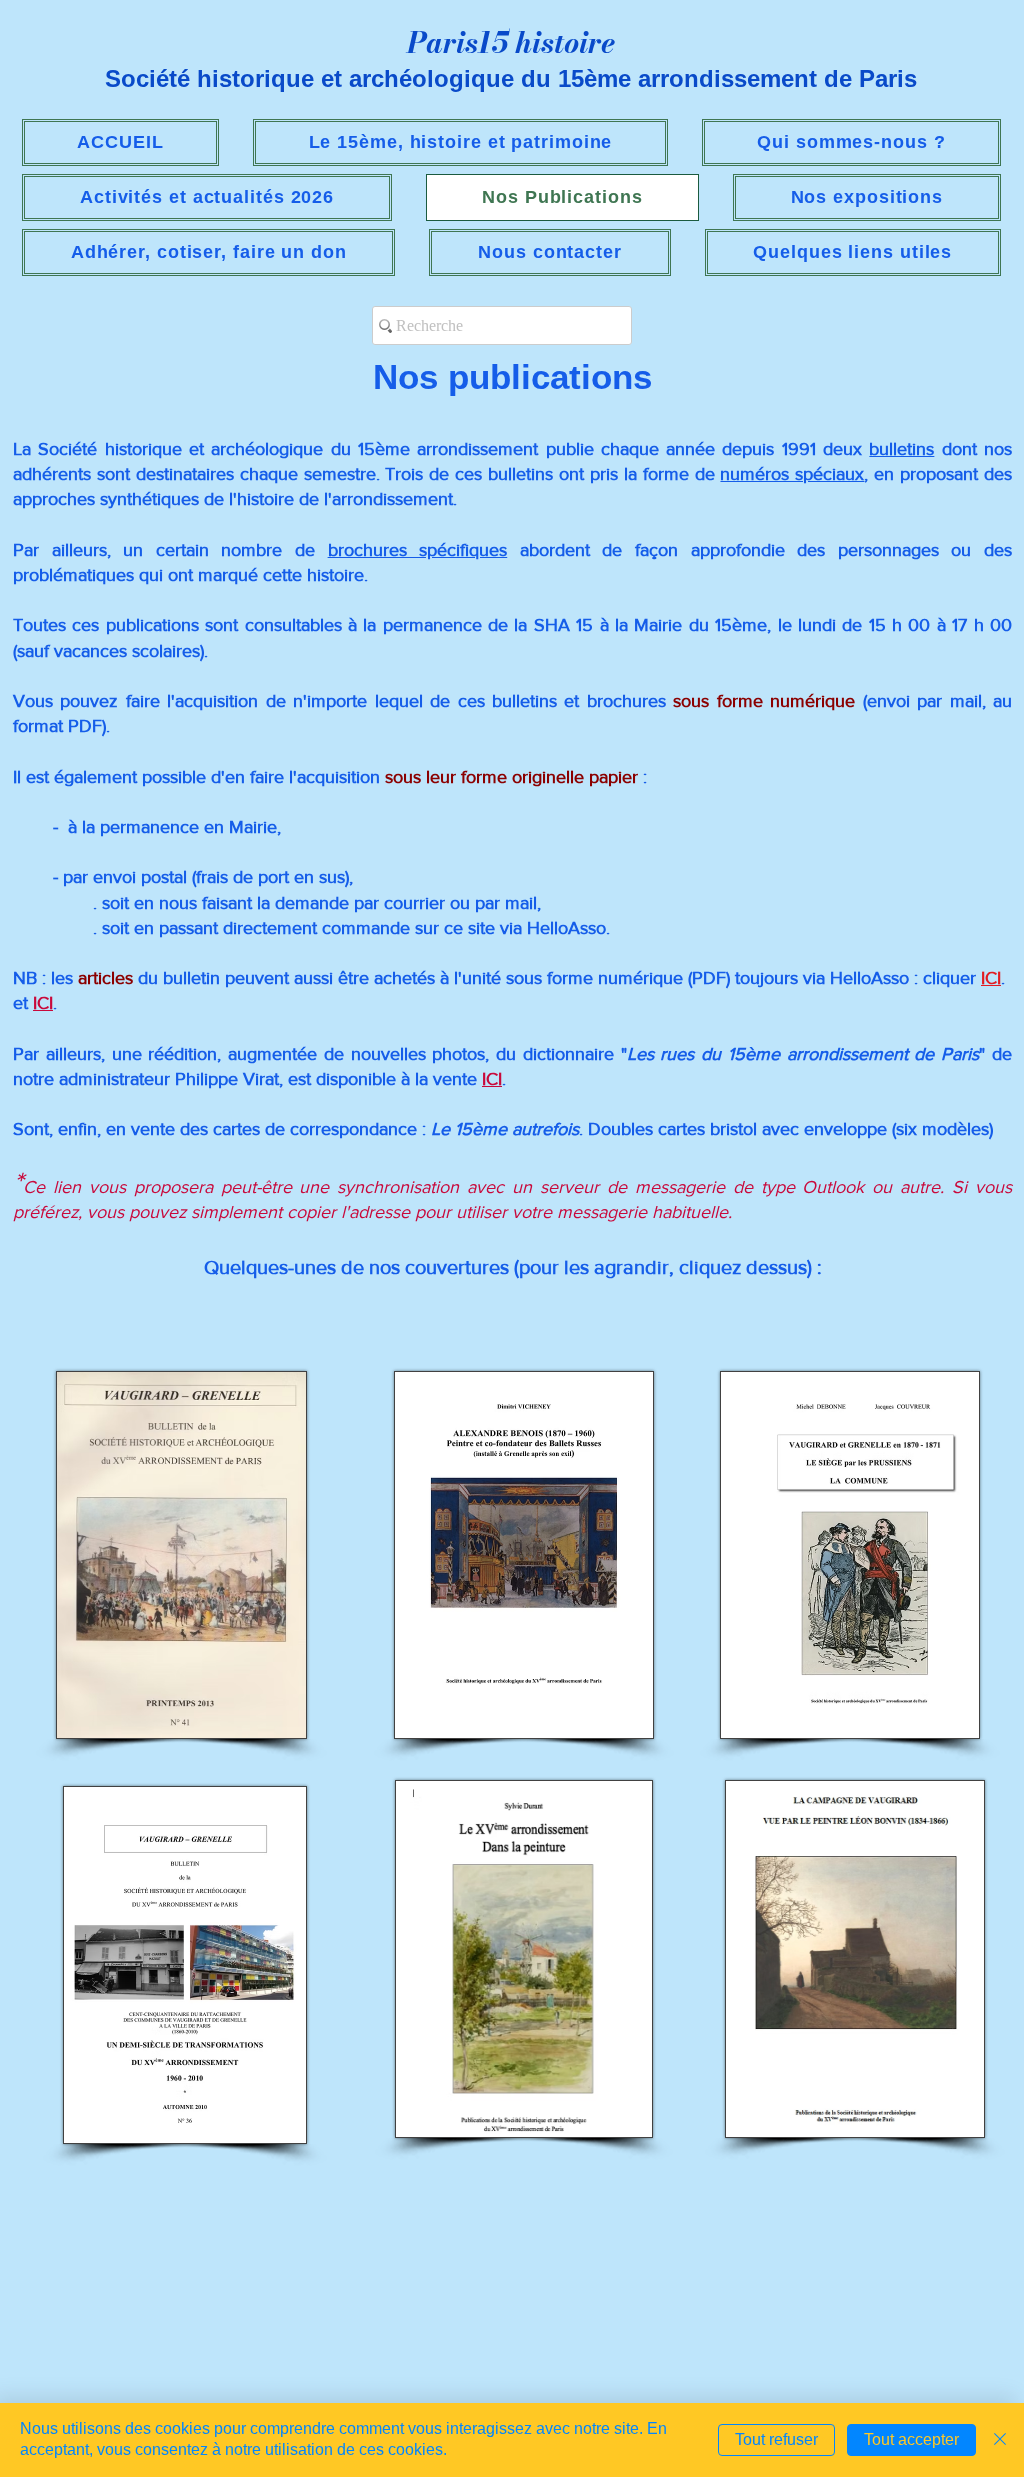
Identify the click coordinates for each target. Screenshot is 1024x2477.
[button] (207, 197)
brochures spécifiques (418, 550)
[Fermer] (1000, 2440)
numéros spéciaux (792, 474)
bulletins (901, 449)
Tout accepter (911, 2439)
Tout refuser (776, 2439)
